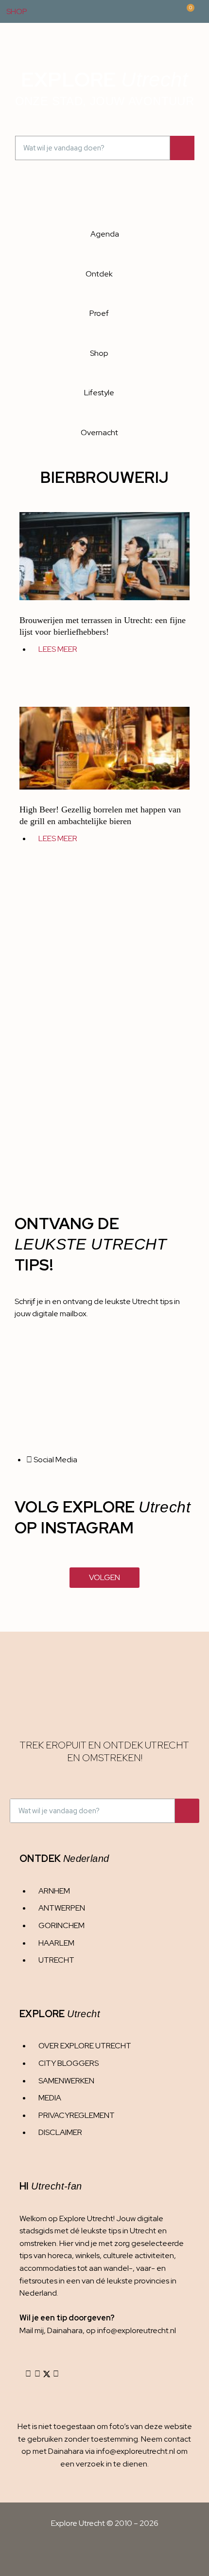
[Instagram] (28, 2374)
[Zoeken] (182, 148)
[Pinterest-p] (56, 2374)
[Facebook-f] (37, 2374)
